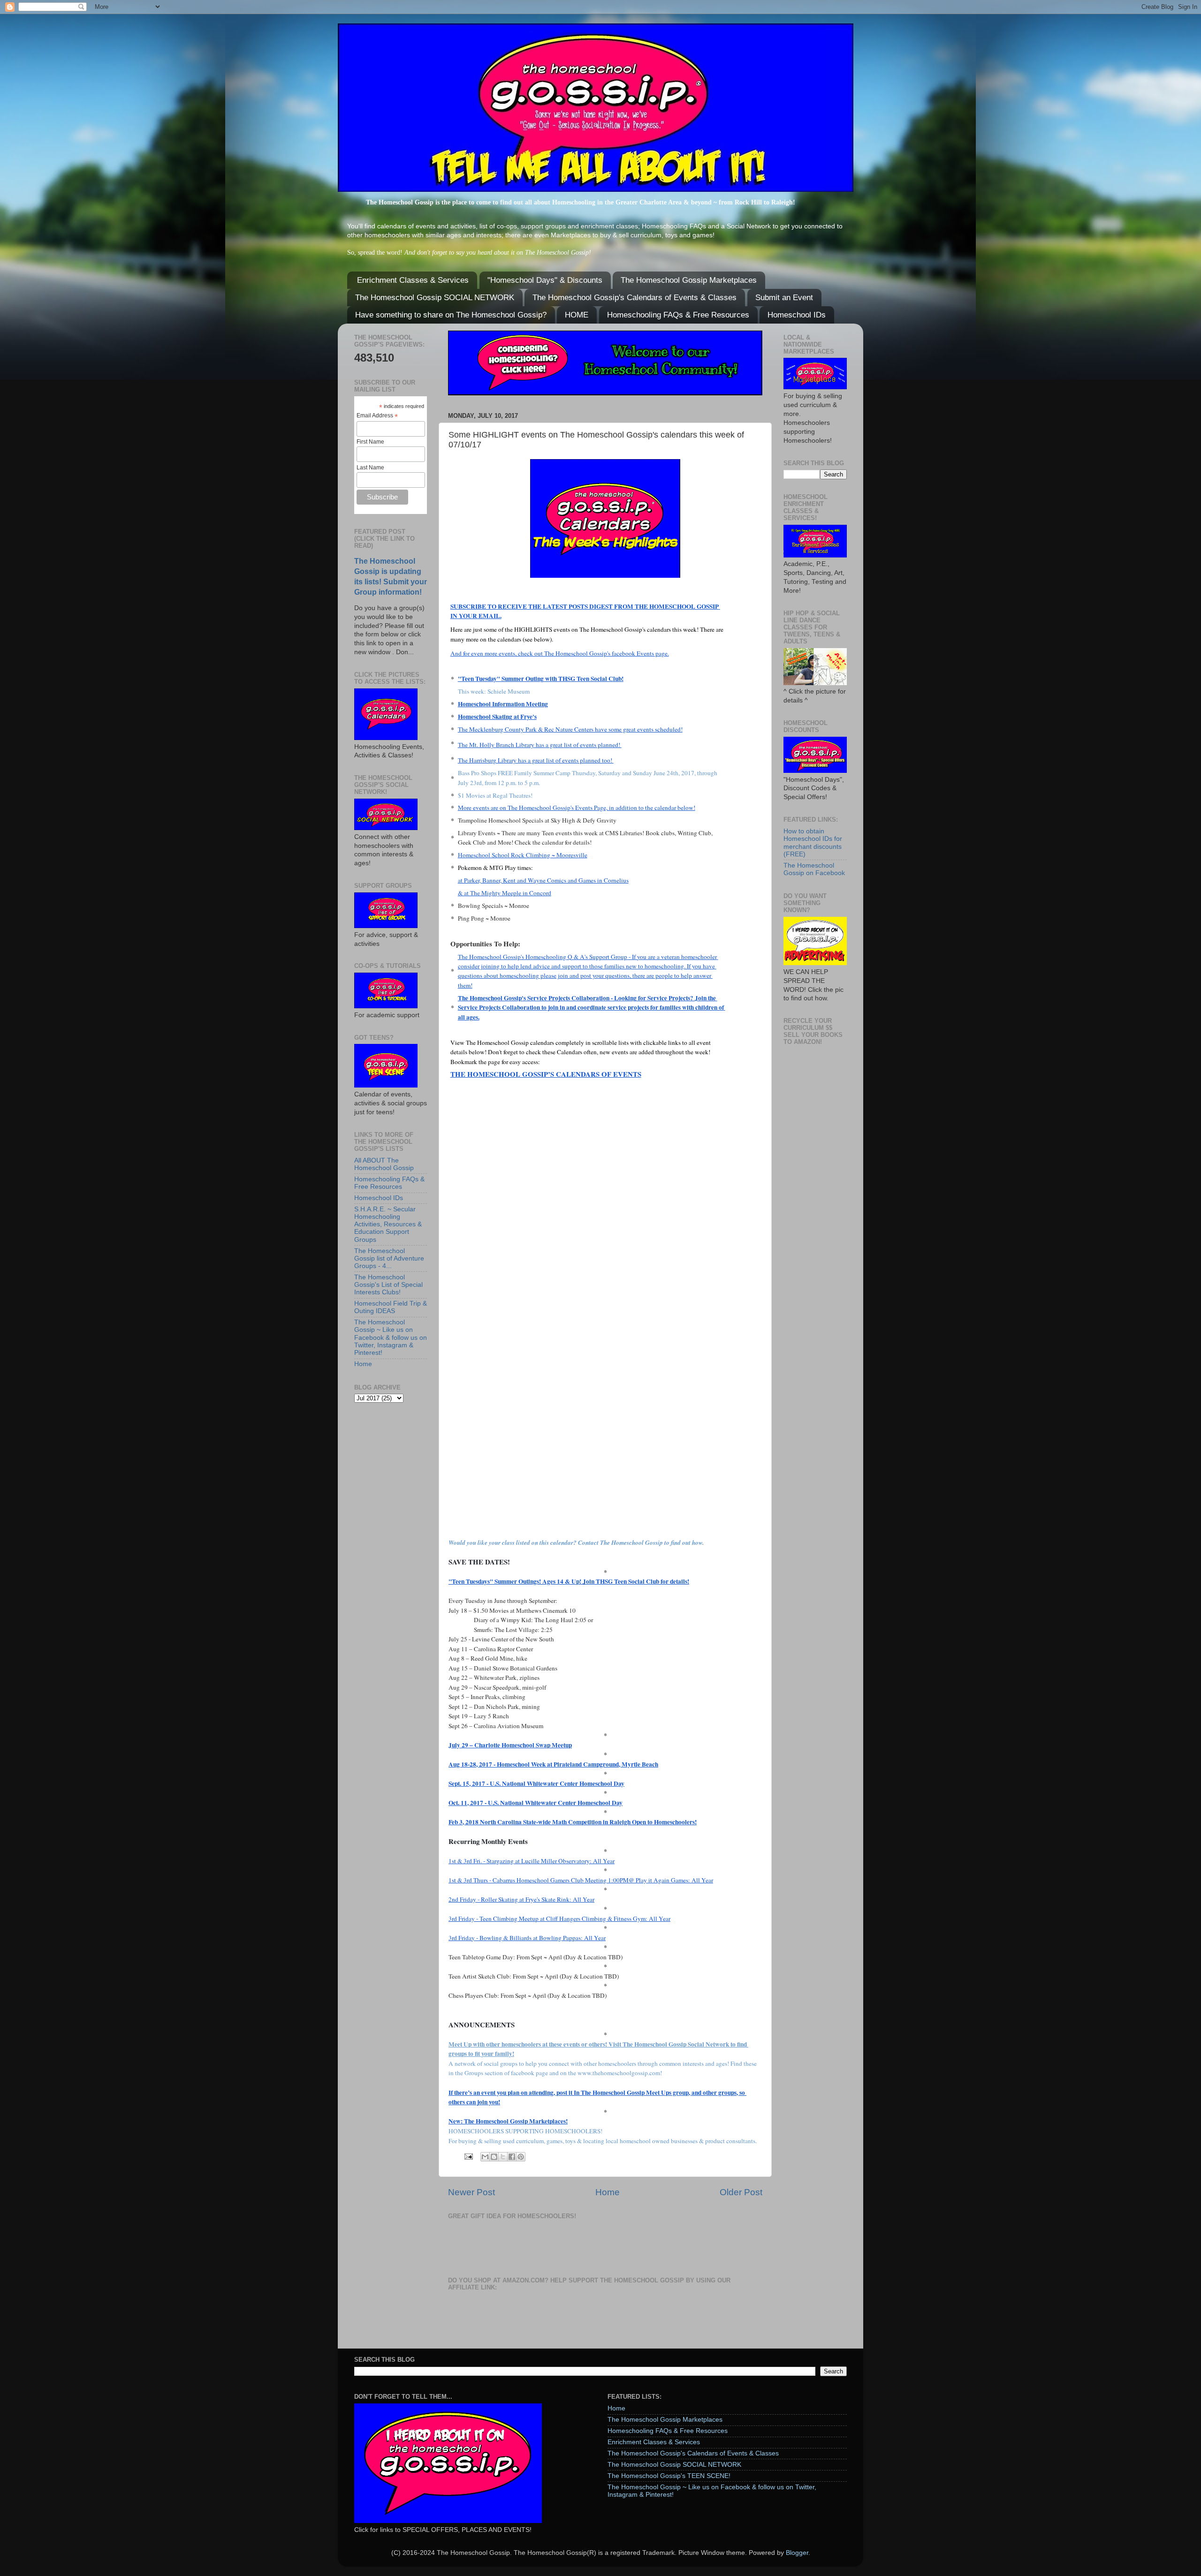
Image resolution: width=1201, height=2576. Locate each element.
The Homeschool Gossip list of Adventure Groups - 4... (389, 1258)
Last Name (370, 468)
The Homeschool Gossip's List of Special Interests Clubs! (388, 1285)
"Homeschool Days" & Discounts (545, 280)
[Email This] (485, 2157)
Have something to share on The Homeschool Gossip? (451, 315)
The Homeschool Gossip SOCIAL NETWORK (435, 298)
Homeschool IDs (797, 315)
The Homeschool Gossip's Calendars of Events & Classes (635, 298)
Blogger (797, 2553)
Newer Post (471, 2192)
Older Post (741, 2192)
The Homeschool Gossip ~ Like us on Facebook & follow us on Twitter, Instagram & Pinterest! (391, 1337)
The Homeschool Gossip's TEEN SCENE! (669, 2476)
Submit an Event (784, 298)
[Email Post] (468, 2156)
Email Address (377, 416)
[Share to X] (503, 2157)
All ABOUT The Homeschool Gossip (384, 1164)
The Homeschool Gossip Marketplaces (689, 280)
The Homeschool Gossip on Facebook (814, 869)
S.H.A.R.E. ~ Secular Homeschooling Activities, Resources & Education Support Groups (388, 1224)
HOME (577, 315)
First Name (370, 442)
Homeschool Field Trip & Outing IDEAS (391, 1307)
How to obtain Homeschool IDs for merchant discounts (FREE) (813, 843)
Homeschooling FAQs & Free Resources (678, 315)
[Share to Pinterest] (521, 2157)
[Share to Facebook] (512, 2157)
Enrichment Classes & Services (413, 280)
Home (608, 2192)
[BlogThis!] (494, 2157)
